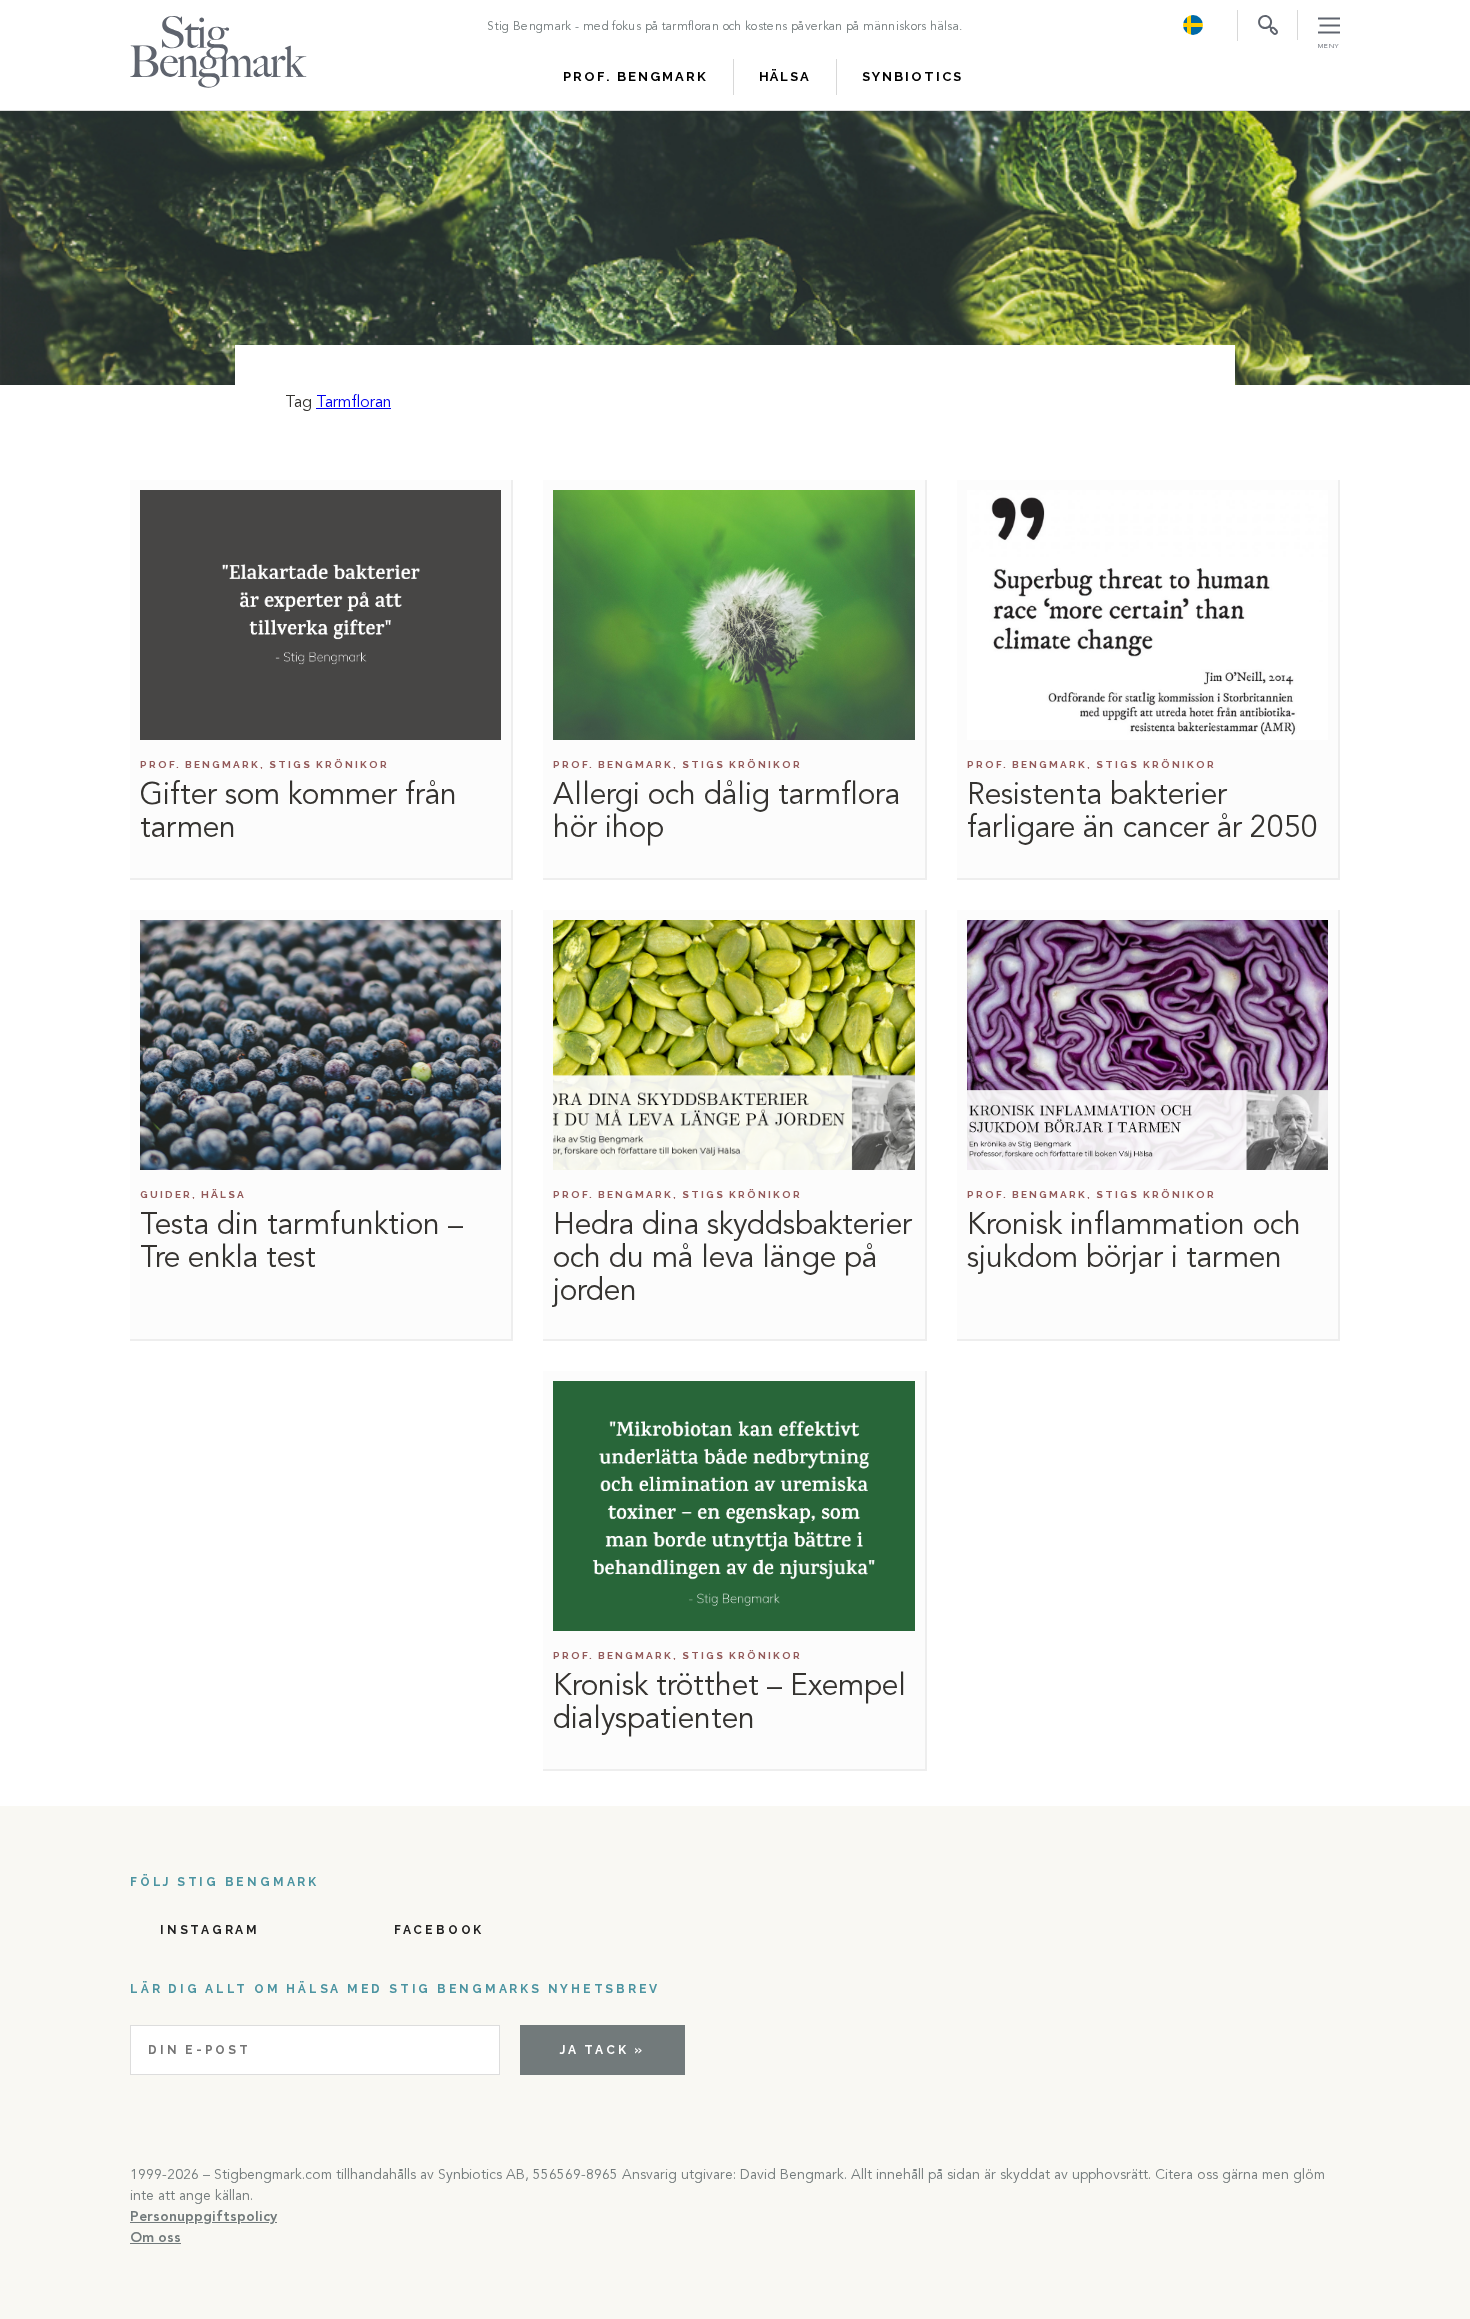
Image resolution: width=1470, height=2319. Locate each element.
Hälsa (785, 76)
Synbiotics (912, 76)
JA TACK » (602, 2050)
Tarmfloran (353, 403)
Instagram (210, 1930)
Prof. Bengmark (635, 76)
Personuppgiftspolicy (203, 2217)
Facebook (439, 1930)
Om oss (155, 2238)
